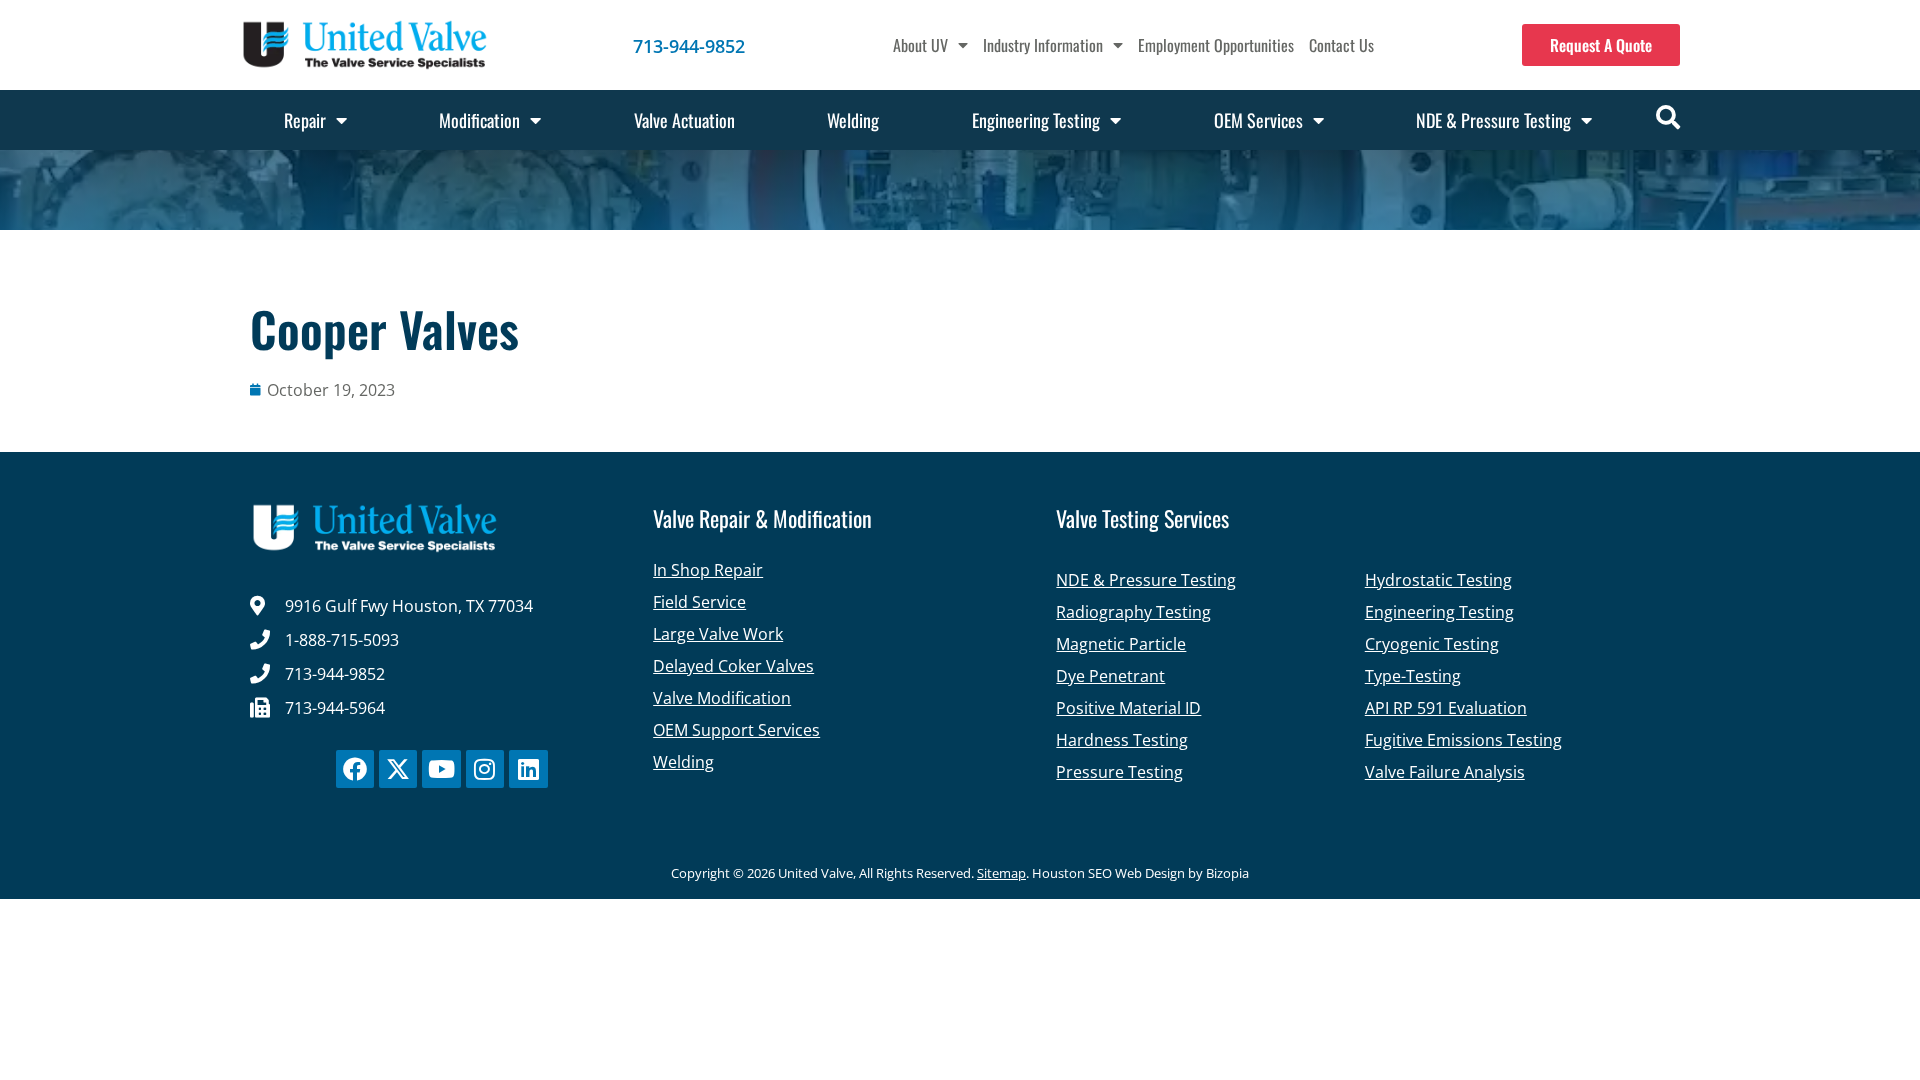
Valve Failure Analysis (1445, 772)
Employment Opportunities (1216, 45)
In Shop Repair (708, 570)
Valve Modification (722, 698)
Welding (853, 120)
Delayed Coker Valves (733, 666)
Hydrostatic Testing (1438, 580)
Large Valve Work (718, 634)
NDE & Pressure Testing (1493, 120)
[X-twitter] (398, 769)
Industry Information (1043, 45)
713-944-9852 (689, 46)
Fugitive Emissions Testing (1463, 740)
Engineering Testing (1036, 120)
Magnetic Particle (1121, 644)
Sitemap (1001, 873)
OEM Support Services (736, 730)
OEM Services (1258, 120)
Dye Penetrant (1110, 676)
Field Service (699, 602)
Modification (479, 120)
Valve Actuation (684, 120)
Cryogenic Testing (1432, 644)
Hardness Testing (1122, 740)
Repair (305, 120)
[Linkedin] (528, 769)
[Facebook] (355, 769)
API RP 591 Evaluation (1446, 708)
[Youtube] (441, 769)
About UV (920, 45)
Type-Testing (1413, 676)
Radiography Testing (1133, 612)
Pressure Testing (1119, 772)
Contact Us (1341, 45)
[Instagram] (485, 769)
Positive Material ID (1128, 708)
